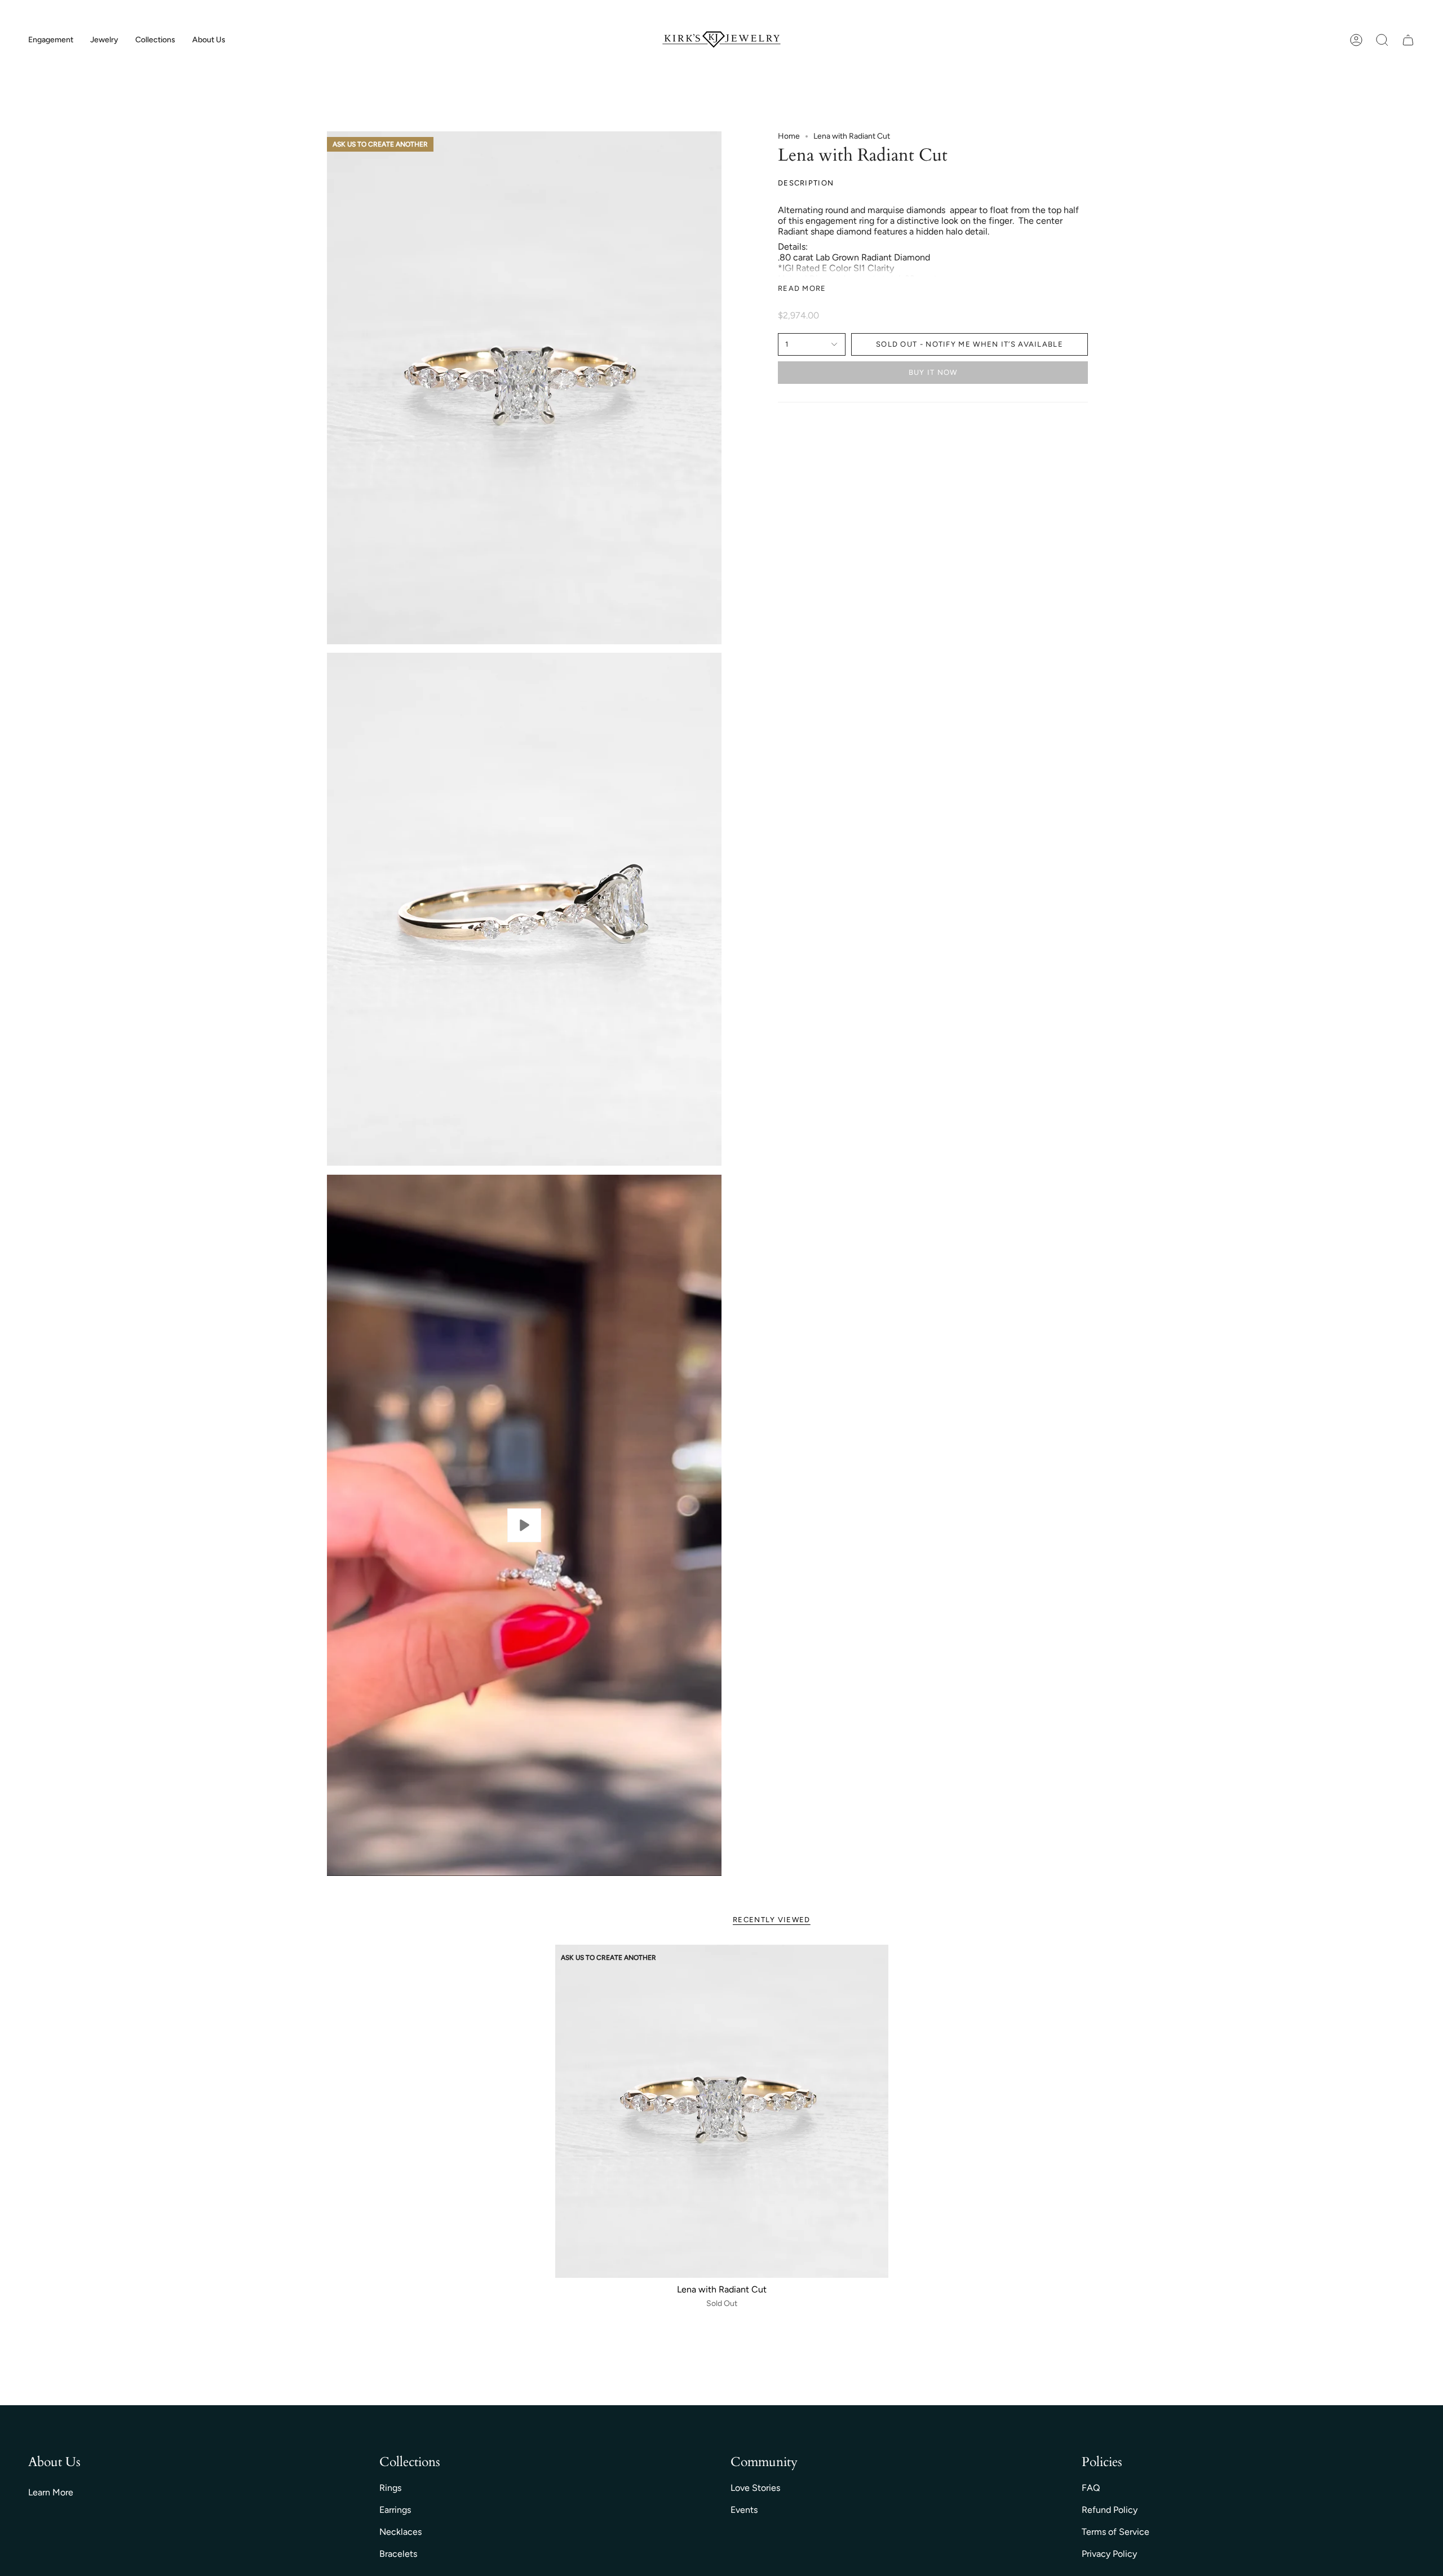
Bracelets (398, 2554)
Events (744, 2510)
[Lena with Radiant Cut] (722, 2111)
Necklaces (400, 2532)
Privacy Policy (1109, 2554)
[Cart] (1408, 40)
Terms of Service (1116, 2532)
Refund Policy (1110, 2510)
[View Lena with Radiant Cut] (524, 1525)
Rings (390, 2488)
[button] (51, 40)
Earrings (395, 2510)
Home (789, 136)
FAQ (1091, 2488)
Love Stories (755, 2488)
